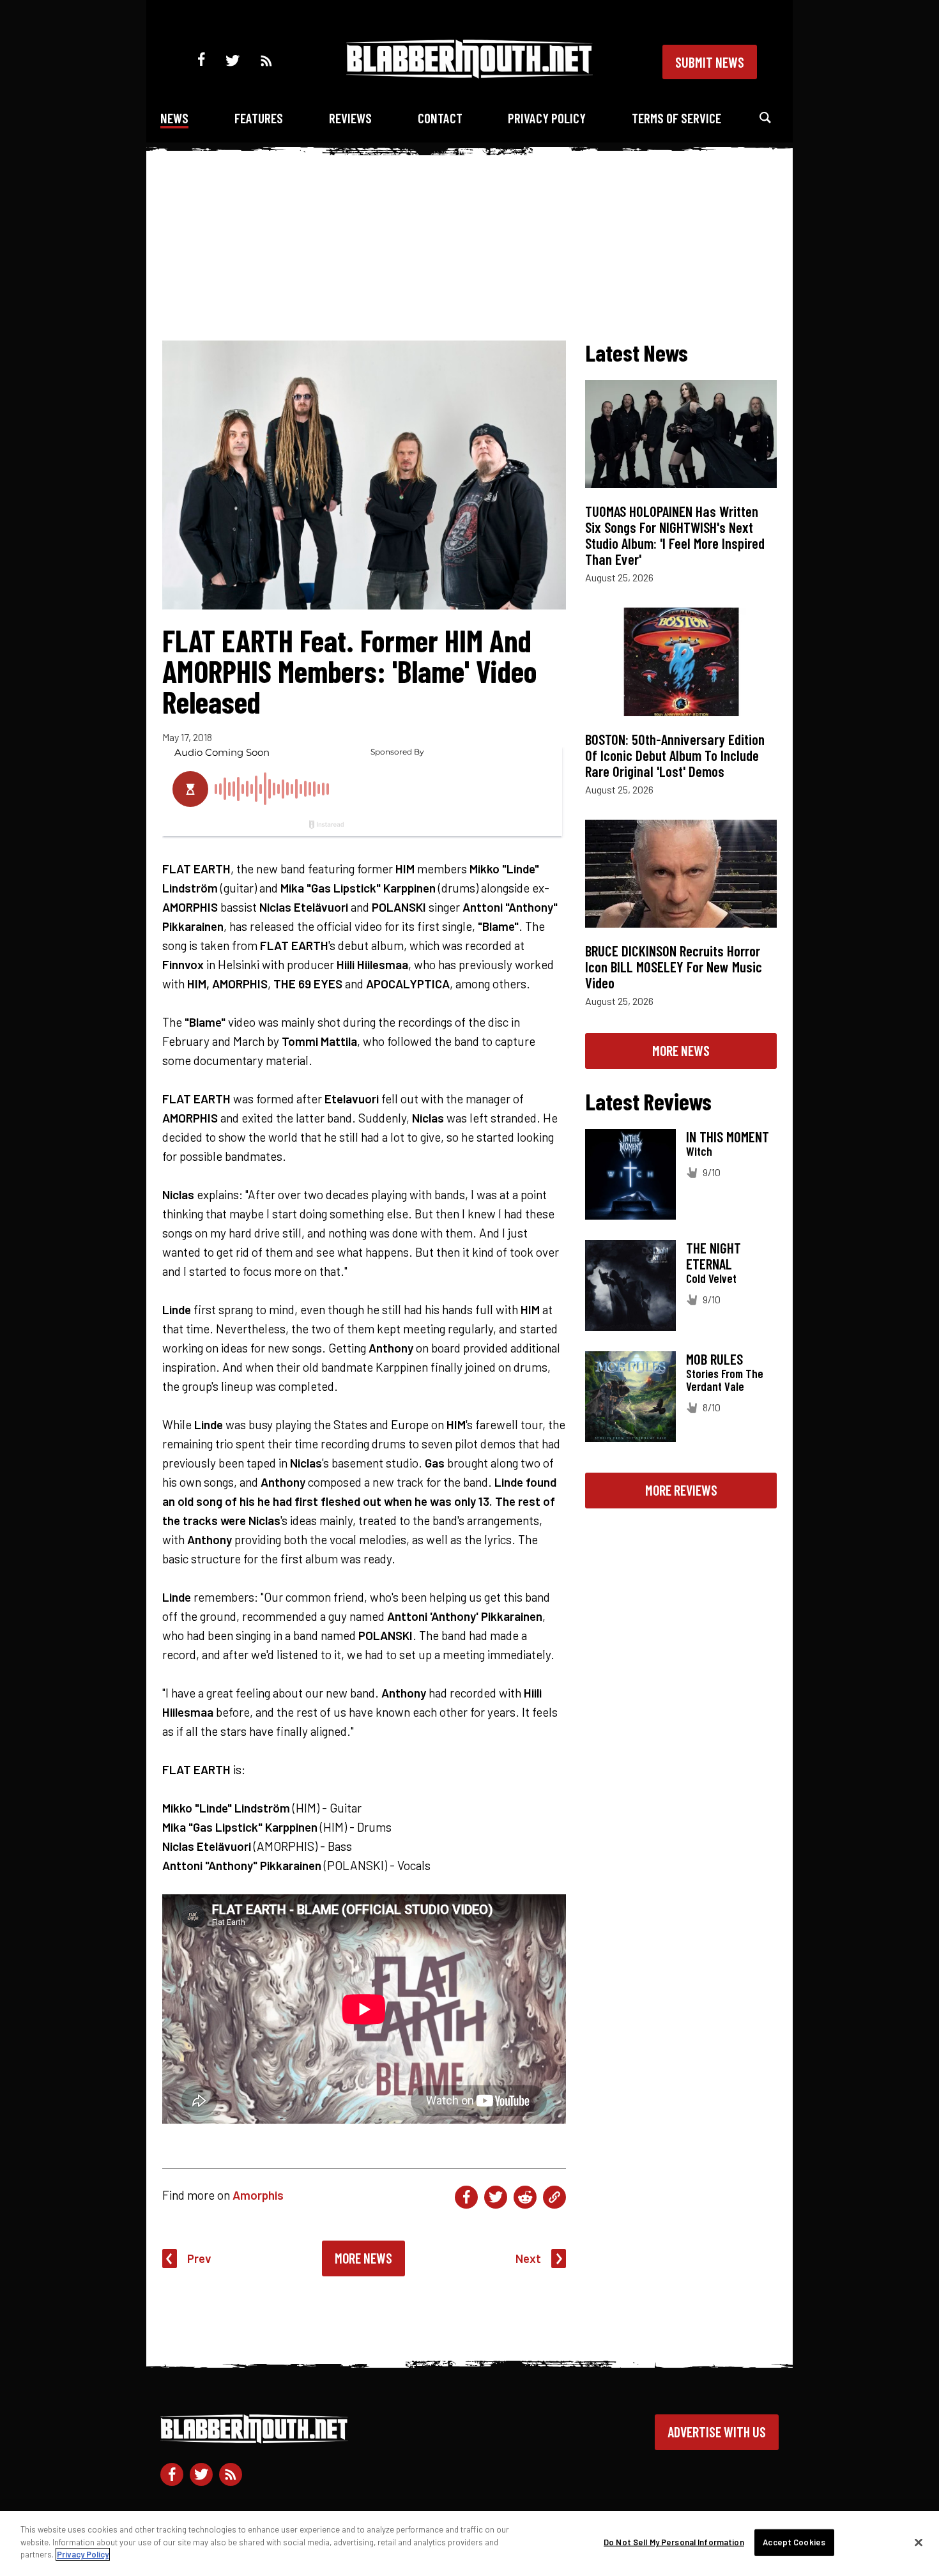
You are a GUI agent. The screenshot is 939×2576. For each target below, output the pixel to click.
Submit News (710, 62)
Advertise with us (717, 2432)
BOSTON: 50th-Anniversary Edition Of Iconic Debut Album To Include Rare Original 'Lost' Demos (675, 755)
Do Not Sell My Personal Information (674, 2542)
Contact (440, 118)
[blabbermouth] (469, 74)
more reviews (681, 1490)
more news (681, 1050)
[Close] (919, 2543)
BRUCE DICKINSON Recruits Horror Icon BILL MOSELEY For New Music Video (674, 967)
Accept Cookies (794, 2542)
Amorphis (258, 2195)
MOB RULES (714, 1359)
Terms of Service (676, 118)
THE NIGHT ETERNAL (714, 1256)
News (174, 118)
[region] (469, 2543)
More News (363, 2258)
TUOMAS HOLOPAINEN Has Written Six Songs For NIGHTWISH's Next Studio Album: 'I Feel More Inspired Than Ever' (675, 535)
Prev (199, 2258)
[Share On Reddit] (525, 2197)
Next (528, 2258)
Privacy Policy (547, 118)
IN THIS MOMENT (728, 1137)
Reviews (350, 118)
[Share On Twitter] (496, 2197)
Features (259, 118)
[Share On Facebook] (466, 2197)
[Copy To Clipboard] (554, 2197)
